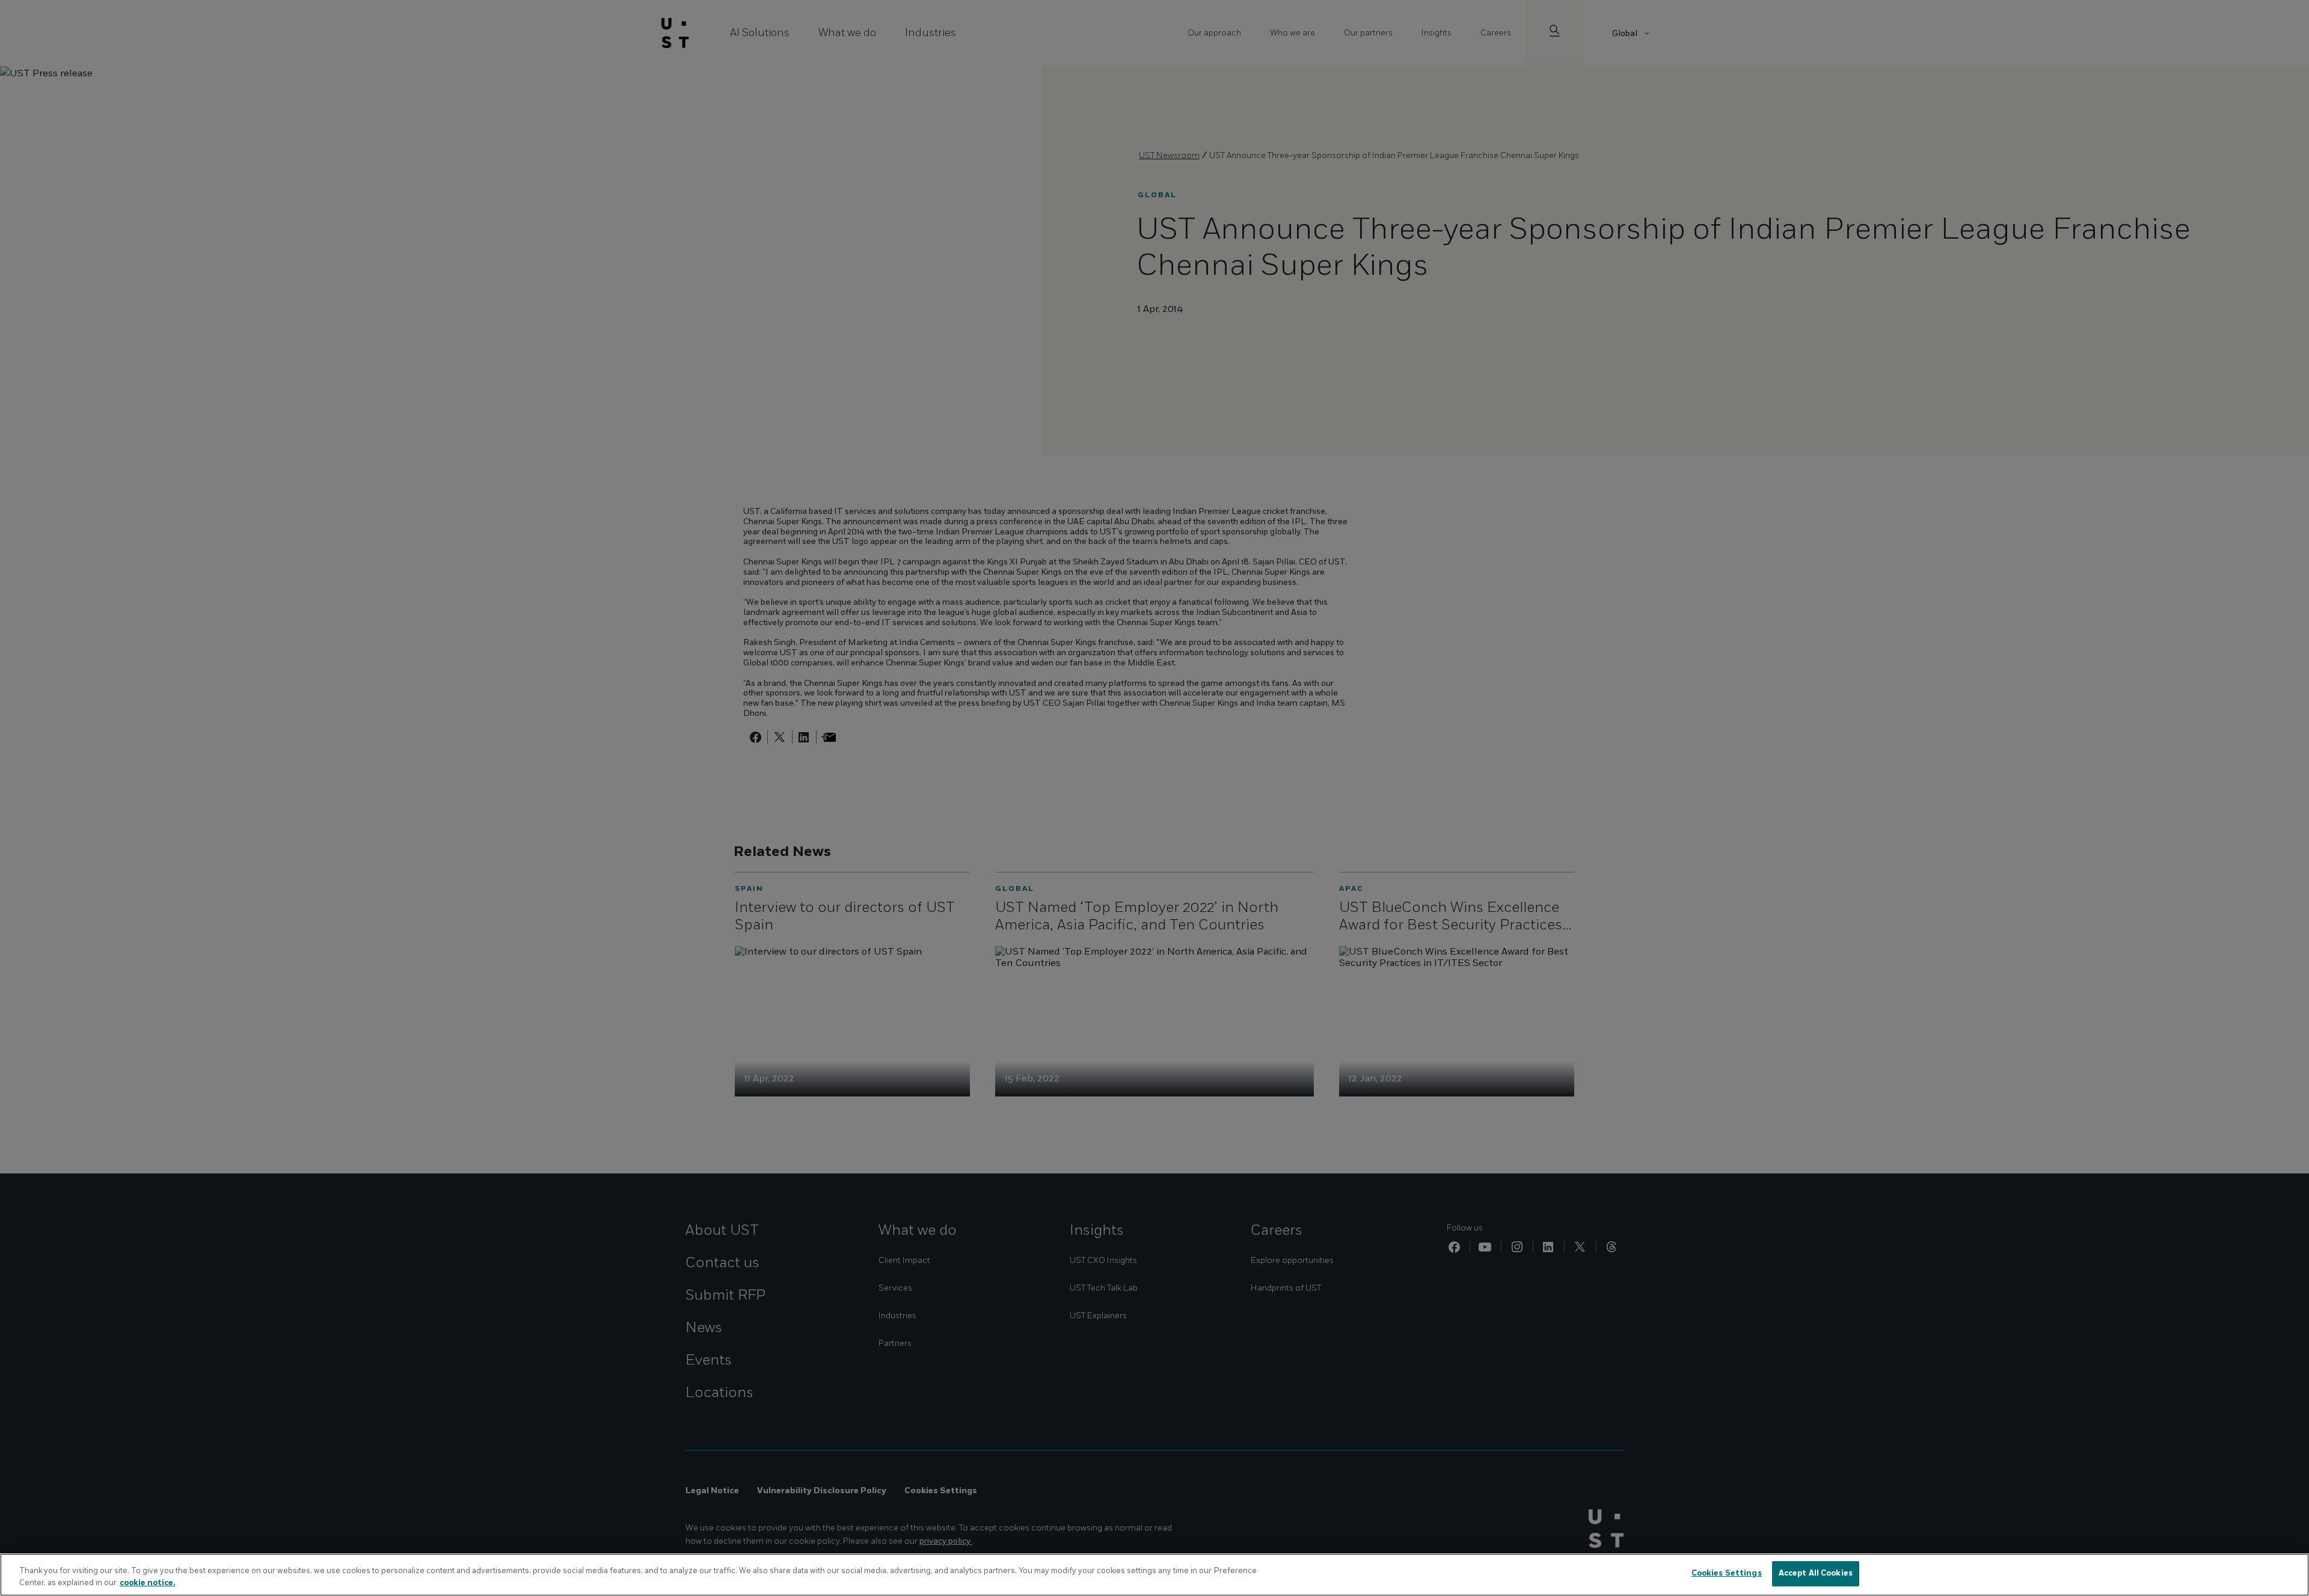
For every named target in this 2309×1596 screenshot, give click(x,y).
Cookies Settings (1727, 1573)
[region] (1154, 1575)
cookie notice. (147, 1583)
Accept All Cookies (1816, 1573)
